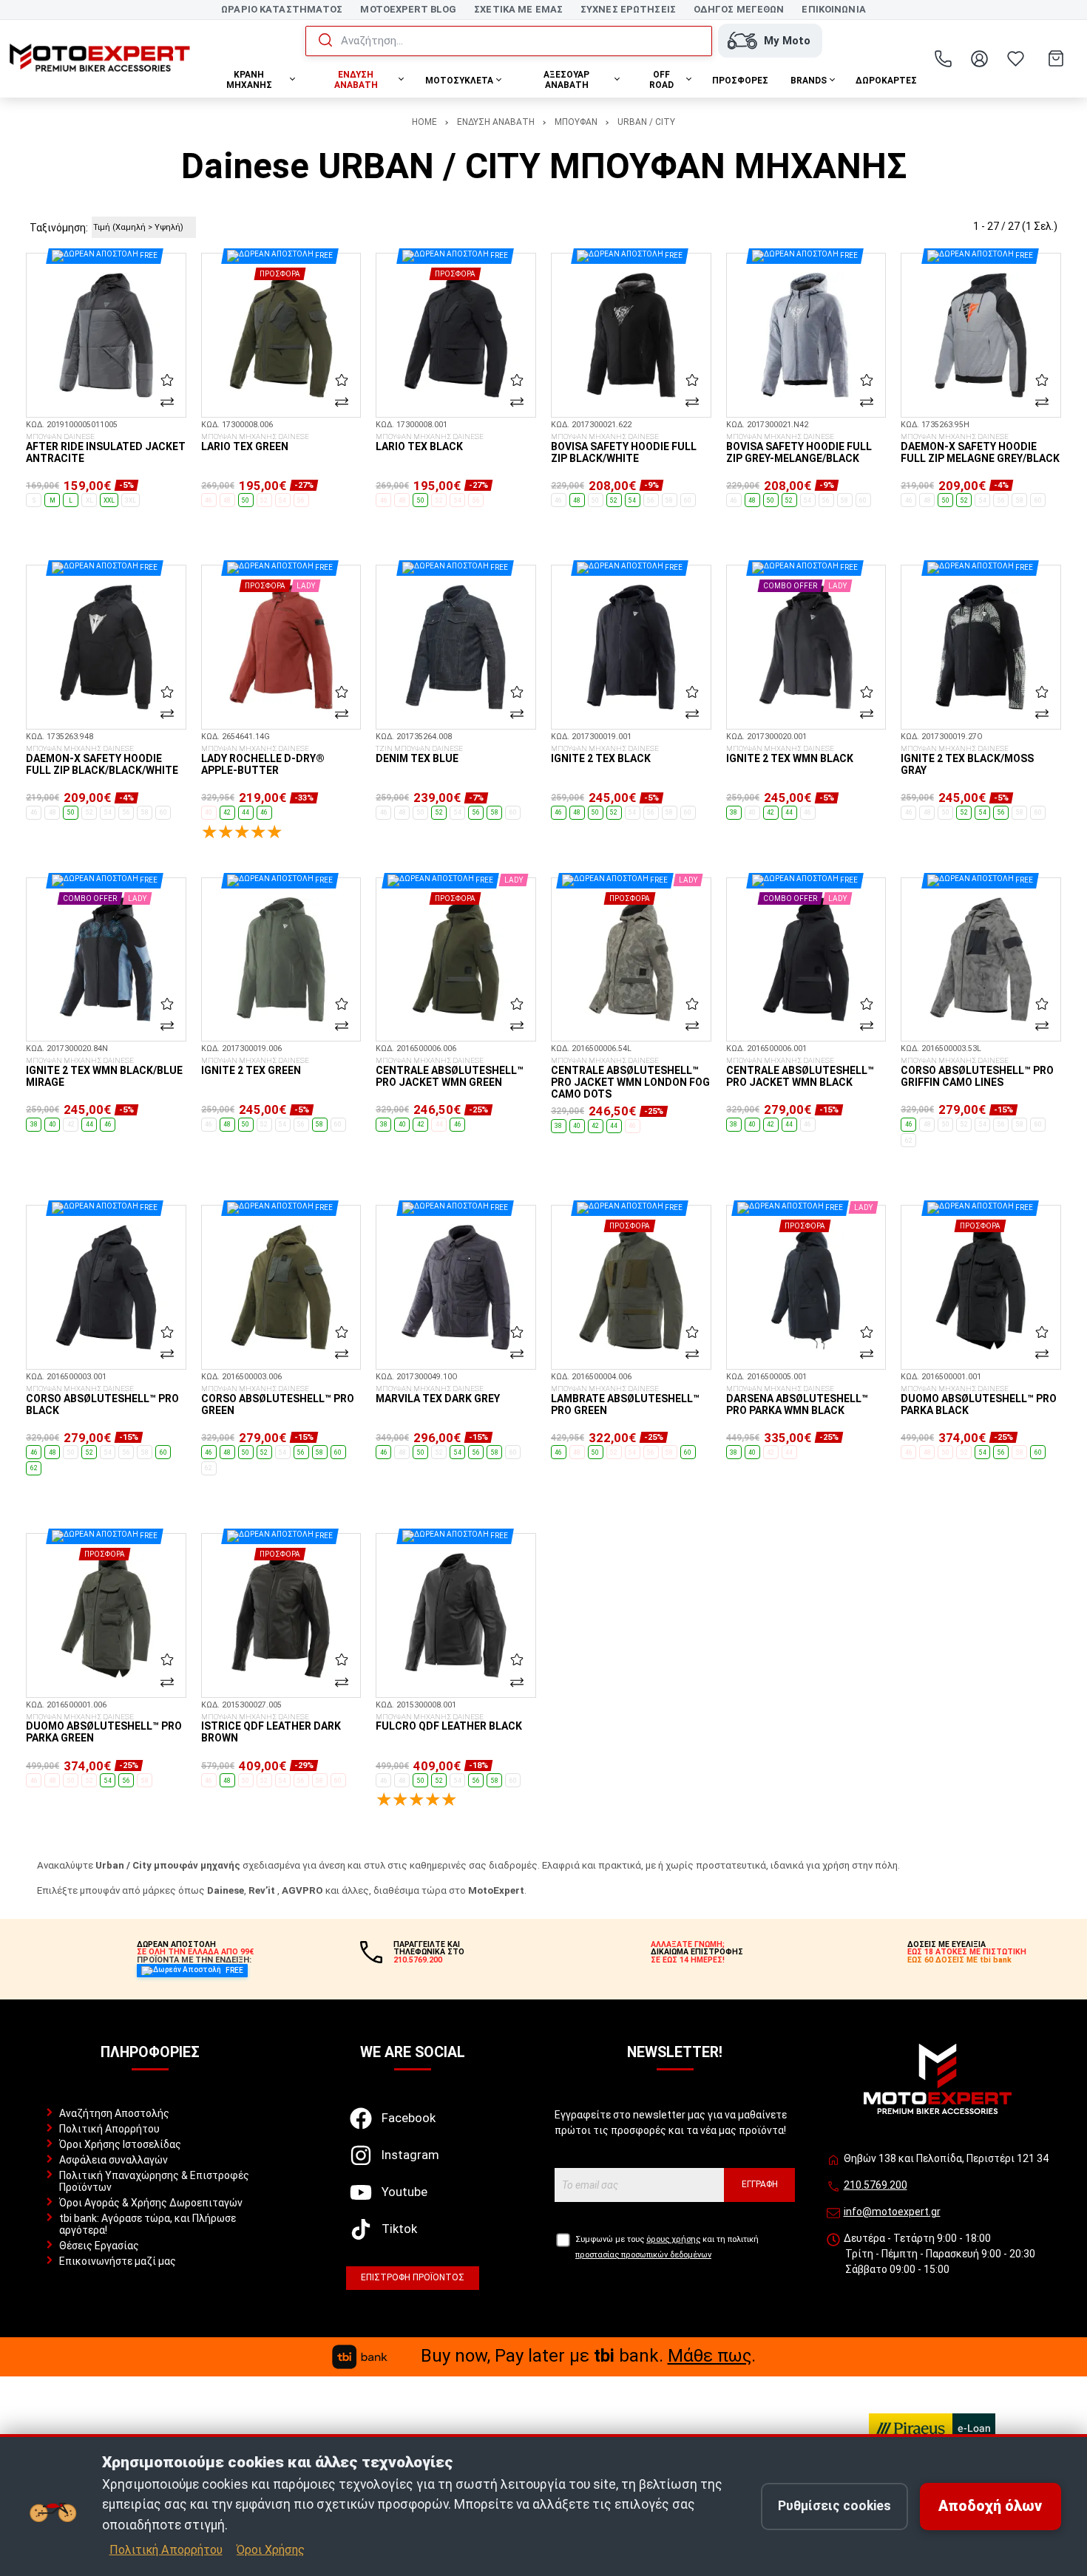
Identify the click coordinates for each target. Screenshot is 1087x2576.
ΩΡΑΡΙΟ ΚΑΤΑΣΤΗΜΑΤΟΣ (282, 9)
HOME (424, 122)
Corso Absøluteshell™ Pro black (102, 1401)
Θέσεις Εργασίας (99, 2246)
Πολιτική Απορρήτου (109, 2129)
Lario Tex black (430, 443)
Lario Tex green (255, 443)
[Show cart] (1056, 58)
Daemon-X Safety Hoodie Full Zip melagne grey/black (980, 449)
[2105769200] (944, 58)
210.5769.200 (876, 2185)
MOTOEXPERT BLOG (408, 9)
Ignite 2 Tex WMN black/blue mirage (104, 1073)
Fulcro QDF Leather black (449, 1723)
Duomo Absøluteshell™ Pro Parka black (979, 1401)
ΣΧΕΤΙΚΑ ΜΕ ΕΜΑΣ (518, 9)
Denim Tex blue (419, 755)
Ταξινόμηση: (59, 228)
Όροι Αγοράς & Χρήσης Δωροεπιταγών (151, 2203)
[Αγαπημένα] (1016, 58)
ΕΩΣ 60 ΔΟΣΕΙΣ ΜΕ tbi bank (959, 1960)
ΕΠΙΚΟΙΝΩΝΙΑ (833, 9)
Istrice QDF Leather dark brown (271, 1729)
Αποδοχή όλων (990, 2506)
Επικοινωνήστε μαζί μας (118, 2261)
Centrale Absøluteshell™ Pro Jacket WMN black (800, 1073)
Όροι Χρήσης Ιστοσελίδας (120, 2144)
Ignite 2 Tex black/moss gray (967, 761)
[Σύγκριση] (167, 402)
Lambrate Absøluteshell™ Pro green (625, 1401)
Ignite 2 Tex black (605, 755)
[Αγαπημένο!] (167, 379)
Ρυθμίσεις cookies (834, 2506)
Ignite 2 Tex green (255, 1067)
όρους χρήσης (673, 2239)
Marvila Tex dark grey (438, 1395)
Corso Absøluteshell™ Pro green (278, 1401)
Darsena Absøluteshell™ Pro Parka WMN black (797, 1401)
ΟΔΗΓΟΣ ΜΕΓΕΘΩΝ (739, 9)
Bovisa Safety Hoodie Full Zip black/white (624, 449)
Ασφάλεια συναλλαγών (114, 2160)
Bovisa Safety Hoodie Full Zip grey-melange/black (799, 449)
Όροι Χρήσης (271, 2550)
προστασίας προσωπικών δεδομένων (643, 2255)
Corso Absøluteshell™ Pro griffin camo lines (977, 1073)
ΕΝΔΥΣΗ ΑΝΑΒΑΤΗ (496, 122)
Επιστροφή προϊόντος (413, 2277)
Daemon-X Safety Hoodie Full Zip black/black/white (102, 761)
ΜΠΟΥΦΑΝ (576, 122)
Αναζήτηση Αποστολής (114, 2113)
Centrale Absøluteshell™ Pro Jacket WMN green (450, 1073)
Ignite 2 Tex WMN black (790, 755)
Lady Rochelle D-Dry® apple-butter (263, 761)
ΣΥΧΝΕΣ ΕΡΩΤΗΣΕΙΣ (628, 9)
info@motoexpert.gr (892, 2212)
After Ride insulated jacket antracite (106, 449)
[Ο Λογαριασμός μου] (980, 58)
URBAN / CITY (646, 122)
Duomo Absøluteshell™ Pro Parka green (104, 1729)
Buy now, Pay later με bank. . (588, 2356)
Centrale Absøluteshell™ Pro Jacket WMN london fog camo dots (630, 1078)
